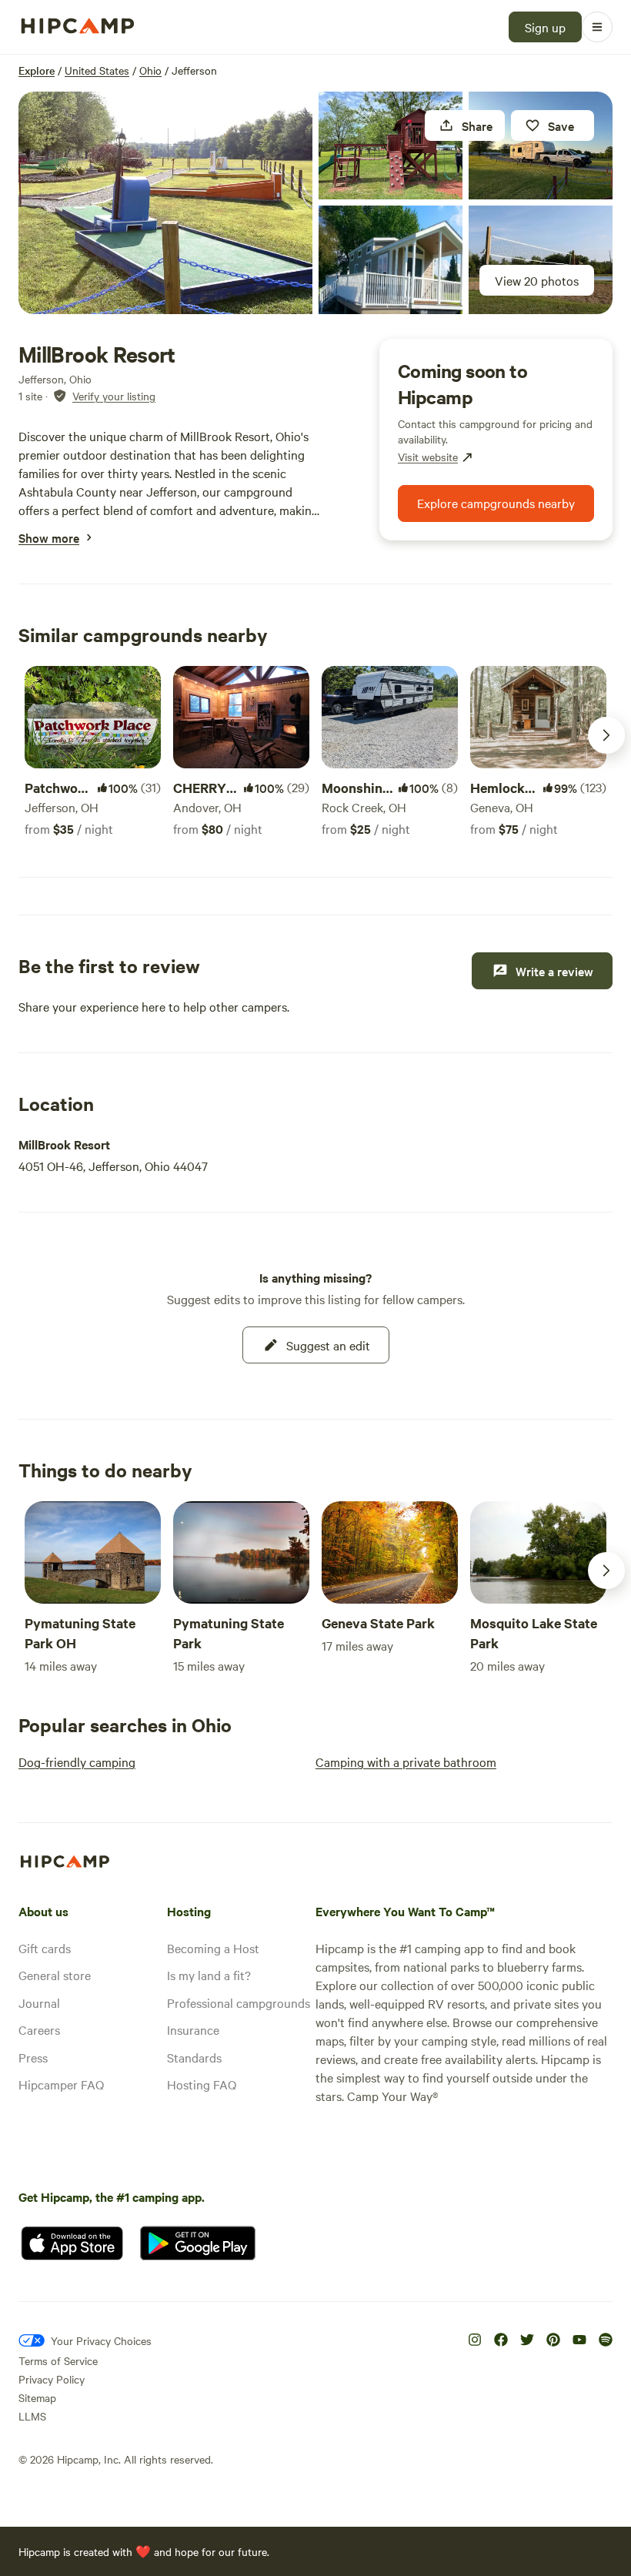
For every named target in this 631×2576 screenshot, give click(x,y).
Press (33, 2057)
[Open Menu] (597, 27)
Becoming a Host (213, 1948)
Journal (39, 2002)
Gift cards (45, 1948)
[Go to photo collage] (165, 203)
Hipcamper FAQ (61, 2084)
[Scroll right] (606, 735)
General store (55, 1975)
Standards (194, 2057)
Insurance (193, 2029)
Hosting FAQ (202, 2084)
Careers (39, 2029)
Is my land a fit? (209, 1975)
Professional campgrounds (239, 2002)
